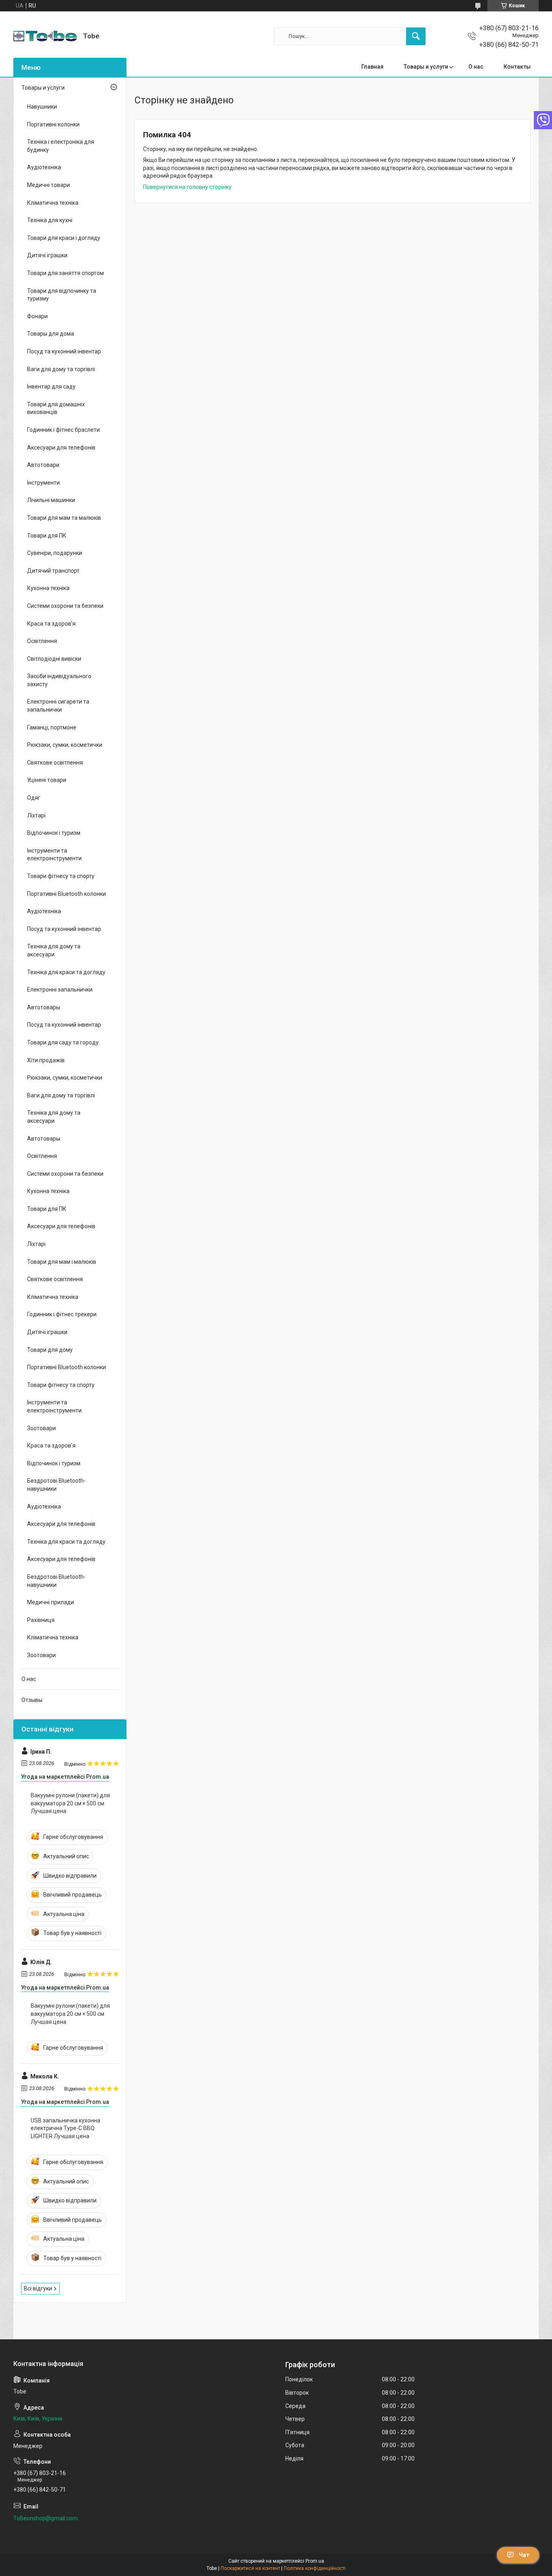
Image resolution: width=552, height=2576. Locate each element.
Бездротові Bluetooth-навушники (56, 1485)
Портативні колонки (53, 124)
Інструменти (43, 483)
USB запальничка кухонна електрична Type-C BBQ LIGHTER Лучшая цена (65, 2128)
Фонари (37, 316)
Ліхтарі (36, 815)
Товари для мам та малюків (64, 518)
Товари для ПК (47, 536)
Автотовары (44, 1007)
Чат (524, 2555)
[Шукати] (416, 36)
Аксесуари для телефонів (61, 448)
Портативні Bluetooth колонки (66, 894)
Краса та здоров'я (51, 624)
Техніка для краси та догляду (66, 972)
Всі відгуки (38, 2288)
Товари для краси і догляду (64, 238)
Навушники (42, 107)
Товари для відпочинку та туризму (62, 295)
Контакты (517, 67)
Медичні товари (48, 185)
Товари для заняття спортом (65, 273)
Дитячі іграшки (47, 255)
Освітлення (42, 641)
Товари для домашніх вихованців (56, 408)
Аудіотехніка (44, 167)
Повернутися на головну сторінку (187, 187)
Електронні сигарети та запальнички (58, 706)
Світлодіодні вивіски (54, 659)
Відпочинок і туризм (54, 833)
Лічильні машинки (51, 500)
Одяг (34, 798)
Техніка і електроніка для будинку (61, 146)
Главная (372, 67)
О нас (476, 67)
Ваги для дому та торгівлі (61, 369)
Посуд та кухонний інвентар (64, 351)
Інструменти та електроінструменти (54, 855)
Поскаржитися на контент (250, 2568)
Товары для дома (51, 334)
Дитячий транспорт (53, 571)
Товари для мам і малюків (62, 1262)
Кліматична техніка (53, 203)
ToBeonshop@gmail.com (45, 2518)
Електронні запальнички (60, 990)
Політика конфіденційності (315, 2568)
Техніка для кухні (50, 220)
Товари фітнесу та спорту (61, 876)
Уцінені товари (47, 780)
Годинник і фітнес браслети (63, 430)
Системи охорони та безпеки (65, 606)
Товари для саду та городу (63, 1042)
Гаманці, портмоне (52, 727)
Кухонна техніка (48, 588)
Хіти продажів (46, 1060)
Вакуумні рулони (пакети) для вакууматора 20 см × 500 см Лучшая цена (70, 1803)
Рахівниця (41, 1620)
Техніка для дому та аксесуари (54, 950)
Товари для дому (50, 1350)
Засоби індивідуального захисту (59, 680)
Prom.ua (315, 2561)
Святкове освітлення (55, 763)
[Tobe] (45, 36)
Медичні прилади (51, 1602)
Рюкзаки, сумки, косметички (65, 745)
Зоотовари (41, 1428)
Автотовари (43, 465)
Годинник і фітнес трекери (62, 1314)
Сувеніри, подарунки (55, 553)
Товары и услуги (426, 67)
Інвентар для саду (51, 387)
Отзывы (32, 1700)
